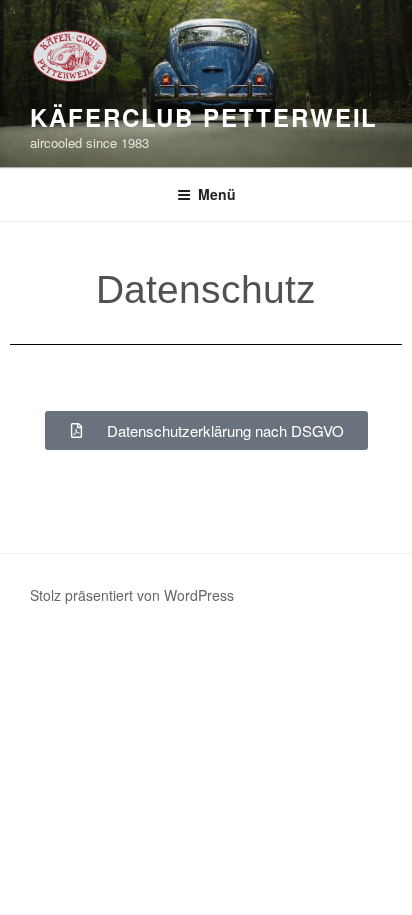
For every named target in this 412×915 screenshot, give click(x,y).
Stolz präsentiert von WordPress (132, 595)
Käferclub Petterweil (204, 117)
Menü (217, 194)
